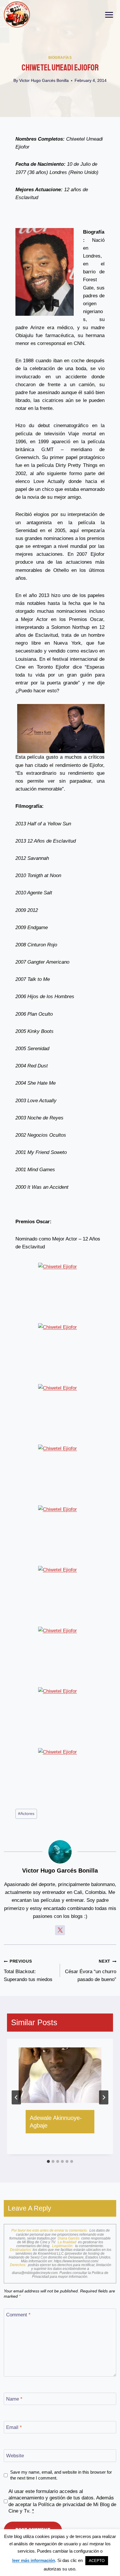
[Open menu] (109, 15)
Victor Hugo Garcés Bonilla (44, 81)
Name (14, 2399)
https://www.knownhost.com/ (76, 2261)
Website (15, 2456)
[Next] (104, 2097)
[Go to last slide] (16, 2097)
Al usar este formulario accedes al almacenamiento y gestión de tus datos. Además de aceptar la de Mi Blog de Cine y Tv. (62, 2501)
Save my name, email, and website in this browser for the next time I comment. (61, 2475)
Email (14, 2427)
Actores (26, 1814)
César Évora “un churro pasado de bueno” (91, 1971)
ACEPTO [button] (97, 2561)
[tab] (48, 2161)
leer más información (34, 2560)
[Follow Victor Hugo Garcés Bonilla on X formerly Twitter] (60, 1930)
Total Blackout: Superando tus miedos (28, 1971)
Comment (18, 2315)
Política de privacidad (62, 2505)
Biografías (60, 58)
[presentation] (60, 2075)
